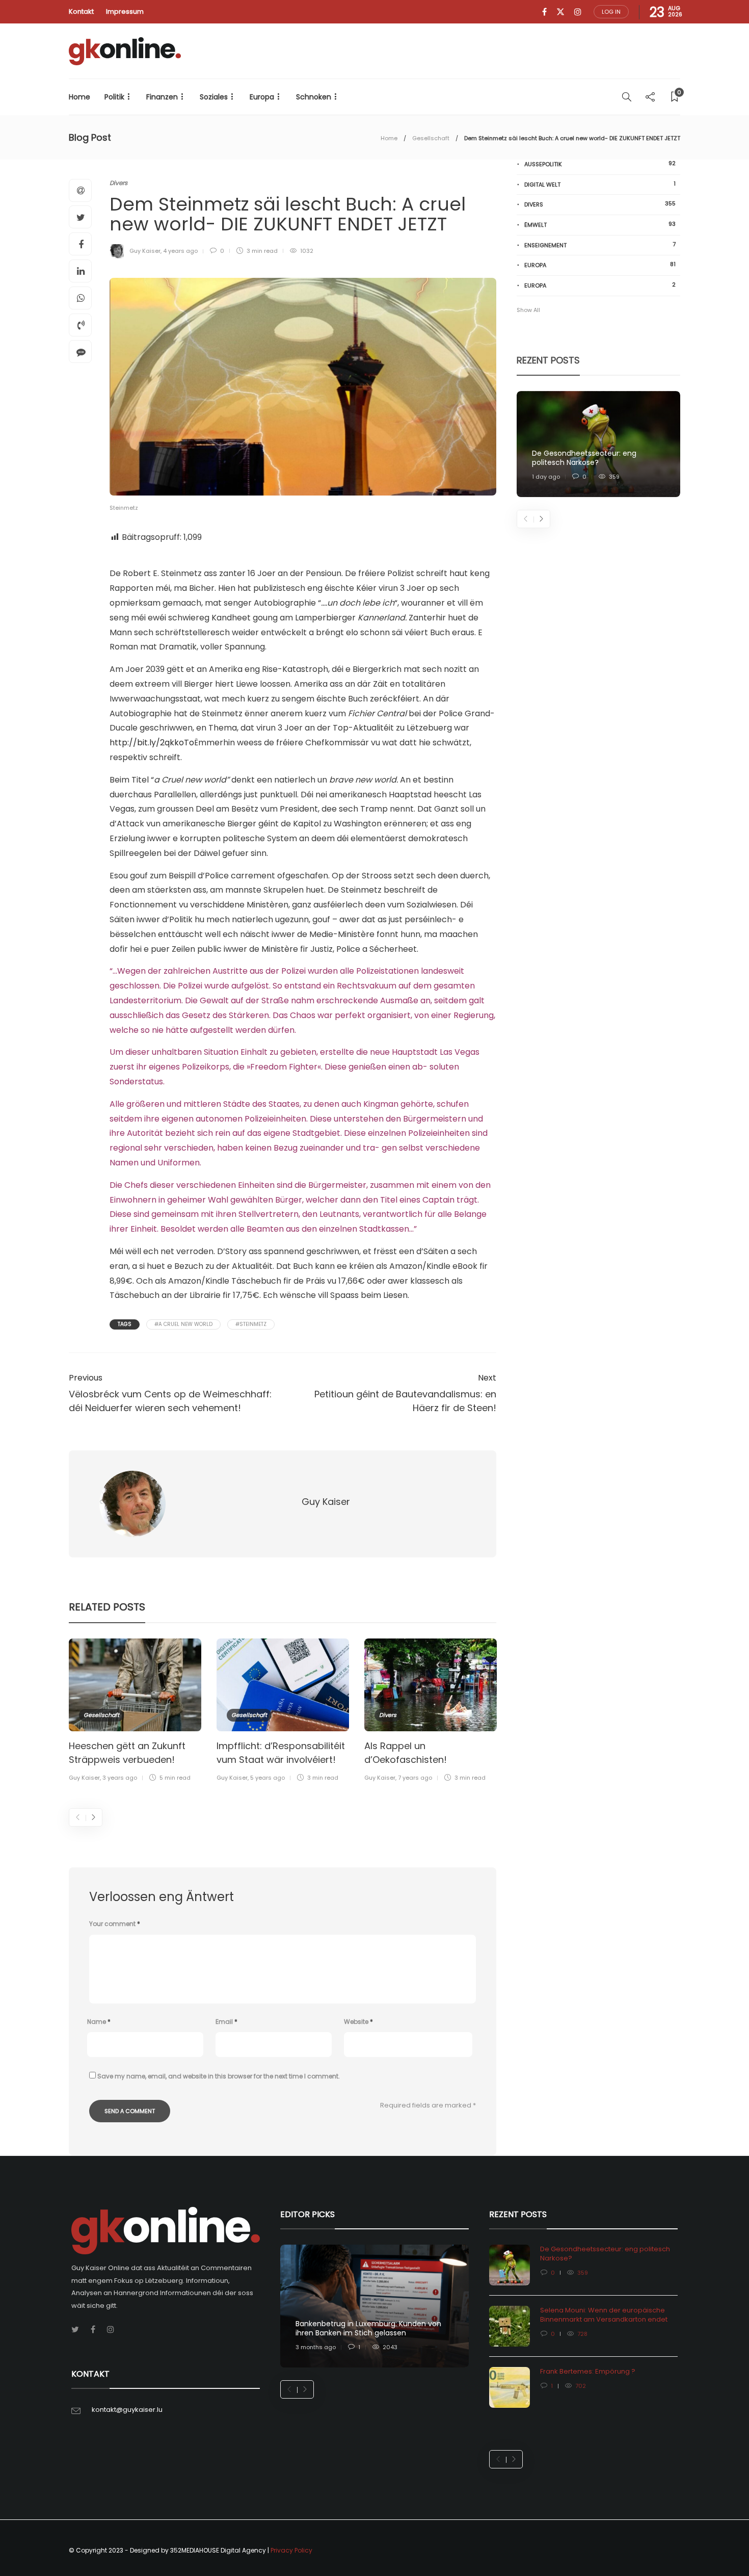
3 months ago (316, 2347)
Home (79, 97)
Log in (611, 12)
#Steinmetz (251, 1324)
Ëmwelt (600, 225)
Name (99, 2022)
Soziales (214, 97)
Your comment (115, 1924)
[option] (135, 1712)
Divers (118, 183)
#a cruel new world (183, 1324)
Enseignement (600, 245)
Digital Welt (600, 184)
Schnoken (314, 97)
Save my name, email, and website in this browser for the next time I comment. (219, 2076)
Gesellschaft (431, 138)
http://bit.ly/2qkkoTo (152, 743)
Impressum (125, 11)
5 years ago (267, 1778)
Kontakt (81, 11)
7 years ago (415, 1778)
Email (226, 2022)
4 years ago (180, 251)
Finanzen (162, 97)
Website (358, 2022)
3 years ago (120, 1778)
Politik (114, 97)
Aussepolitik (600, 164)
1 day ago (546, 477)
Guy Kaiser (145, 251)
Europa (262, 97)
